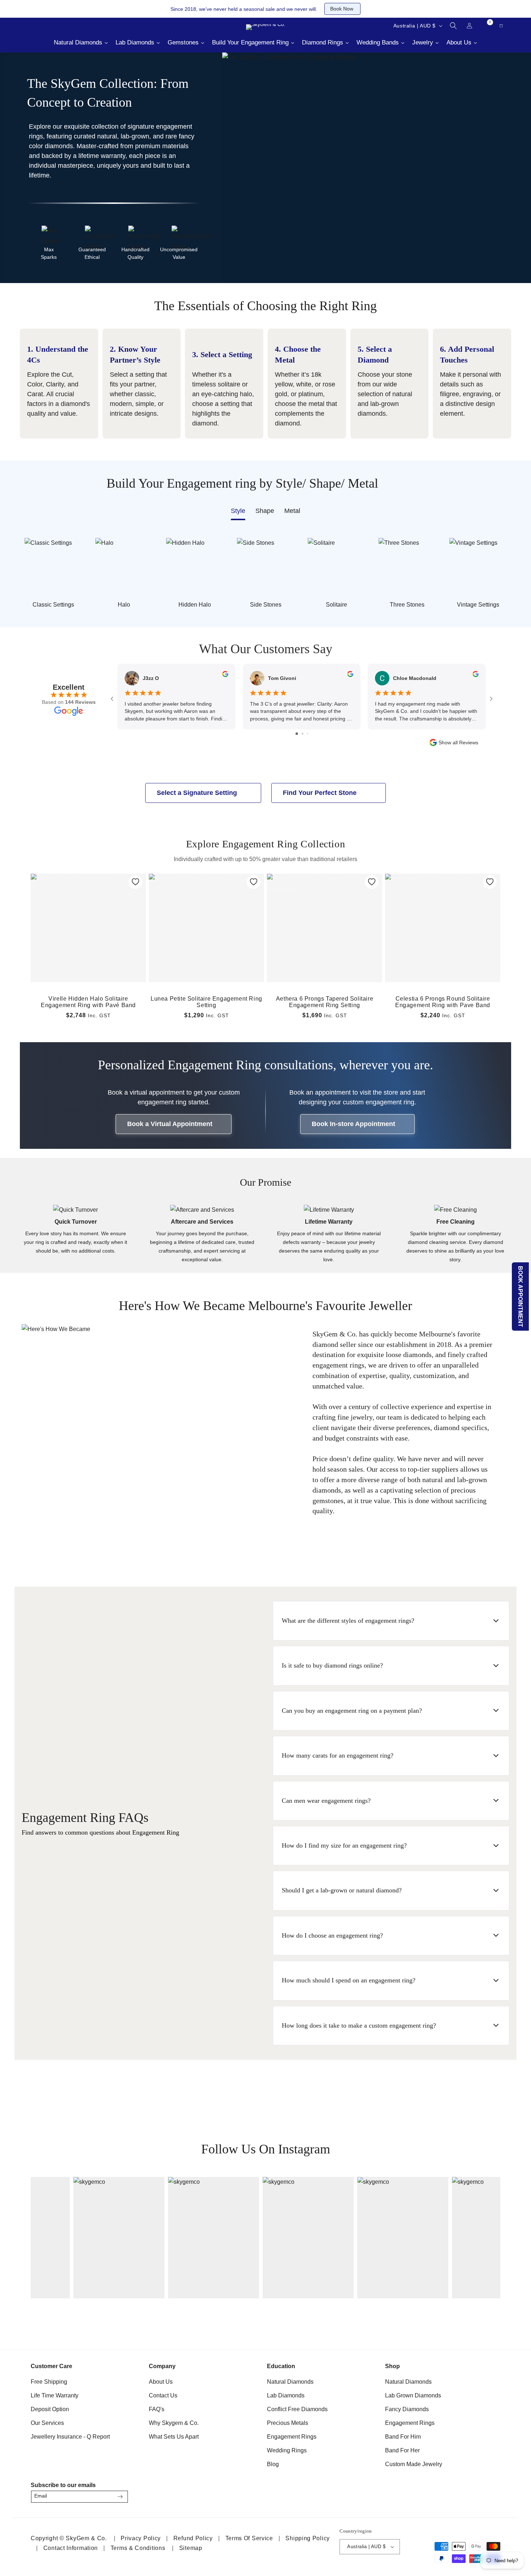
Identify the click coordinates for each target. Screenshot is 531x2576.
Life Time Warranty (55, 2395)
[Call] (27, 26)
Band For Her (402, 2450)
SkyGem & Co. (86, 2538)
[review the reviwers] (225, 675)
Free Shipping (49, 2382)
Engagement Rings (292, 2437)
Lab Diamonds (286, 2395)
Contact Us (163, 2395)
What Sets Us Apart (174, 2437)
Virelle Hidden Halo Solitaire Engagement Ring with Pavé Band (88, 1002)
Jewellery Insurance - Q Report (70, 2437)
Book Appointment (521, 1296)
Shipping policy (308, 2538)
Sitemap (191, 2548)
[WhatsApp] (492, 2494)
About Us (161, 2382)
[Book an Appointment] (81, 26)
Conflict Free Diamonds (297, 2409)
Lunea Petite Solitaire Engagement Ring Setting (206, 1002)
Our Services (47, 2423)
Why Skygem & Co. (174, 2423)
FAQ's (157, 2409)
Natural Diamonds (290, 2382)
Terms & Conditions (138, 2548)
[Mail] (45, 26)
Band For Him (403, 2437)
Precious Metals (288, 2423)
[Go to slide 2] (303, 734)
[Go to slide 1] (297, 734)
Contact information (71, 2548)
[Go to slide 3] (308, 734)
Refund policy (193, 2538)
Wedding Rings (287, 2450)
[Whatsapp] (63, 26)
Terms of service (249, 2538)
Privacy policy (141, 2538)
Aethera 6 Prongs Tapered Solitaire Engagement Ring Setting (325, 1002)
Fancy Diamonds (407, 2409)
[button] (453, 26)
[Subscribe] (120, 2497)
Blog (273, 2464)
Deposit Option (50, 2409)
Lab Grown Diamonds (413, 2395)
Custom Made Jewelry (414, 2464)
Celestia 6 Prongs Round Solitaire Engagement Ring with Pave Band (443, 1002)
